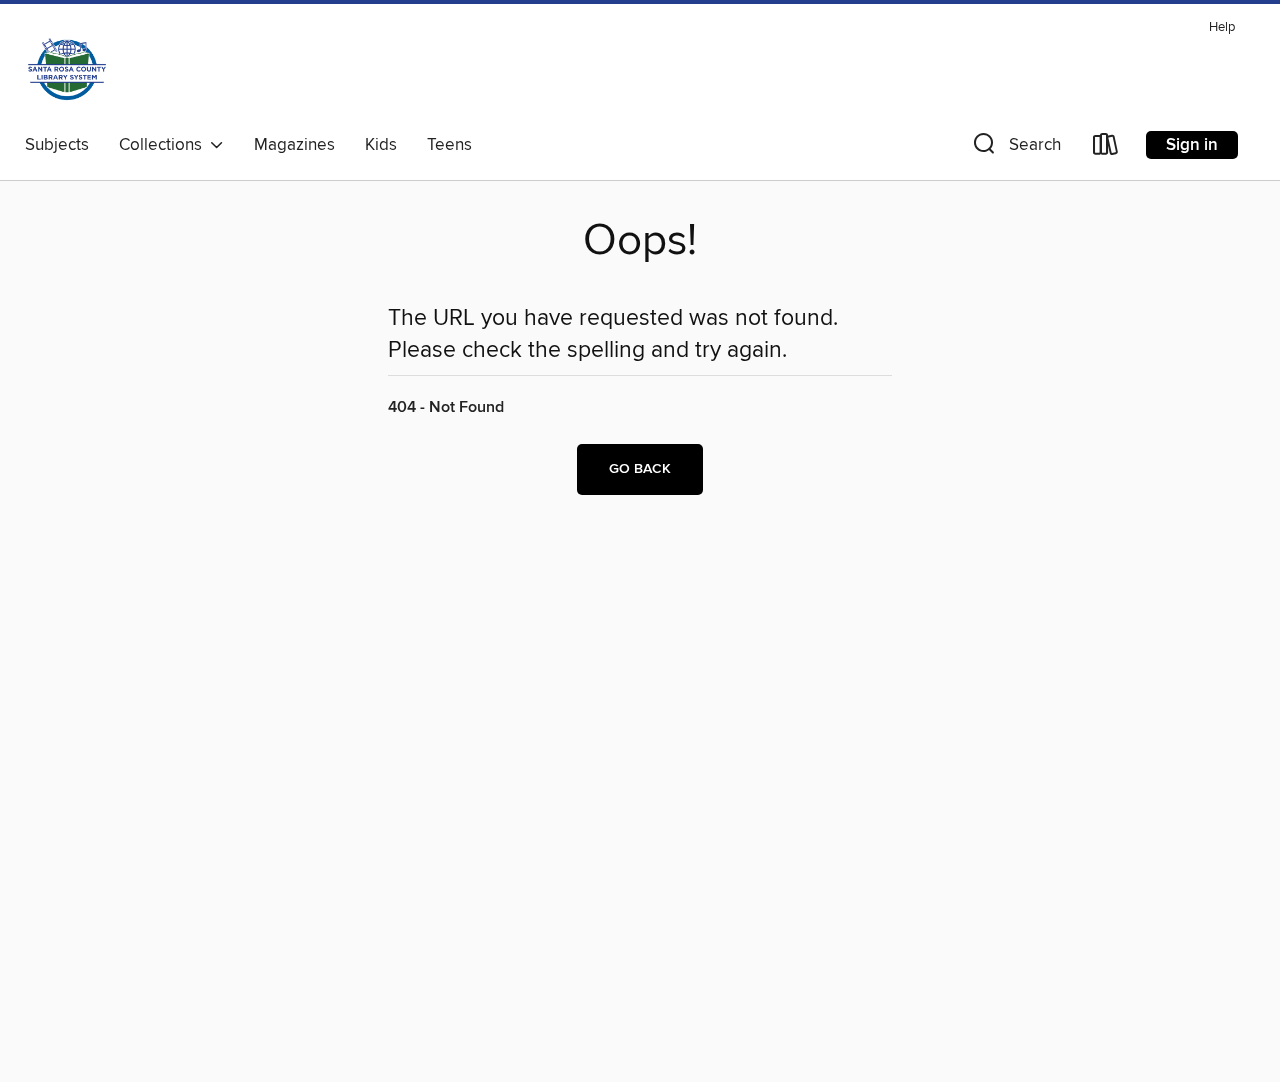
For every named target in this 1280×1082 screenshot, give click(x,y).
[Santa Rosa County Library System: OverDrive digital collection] (67, 69)
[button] (1015, 148)
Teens (449, 145)
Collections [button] (164, 145)
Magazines (294, 145)
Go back (640, 469)
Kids (381, 145)
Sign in (1192, 145)
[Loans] (1106, 148)
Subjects (57, 145)
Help (1222, 27)
